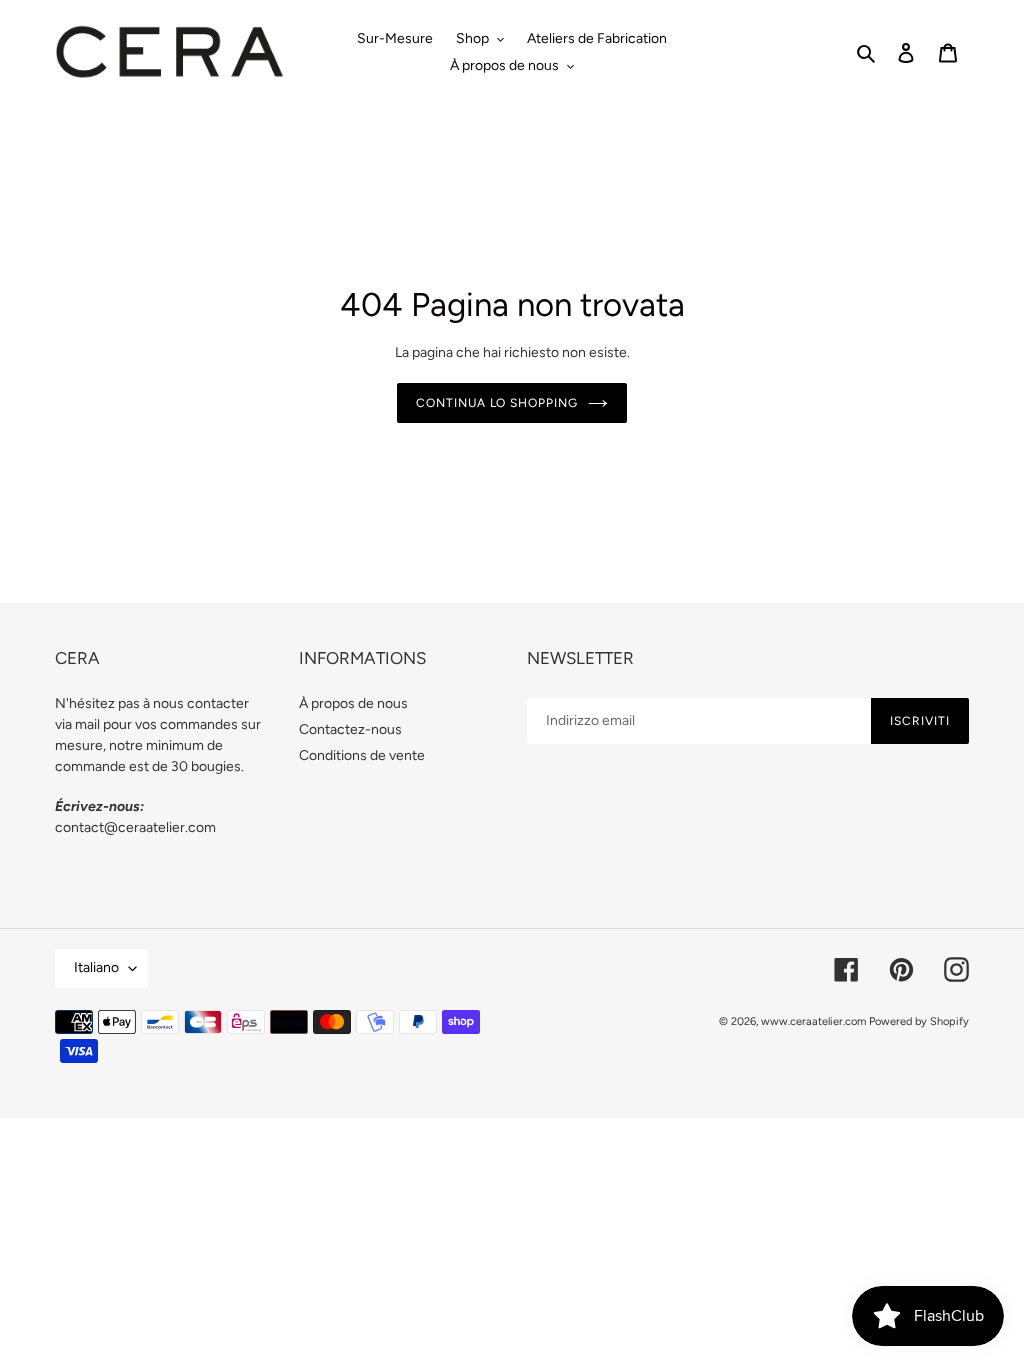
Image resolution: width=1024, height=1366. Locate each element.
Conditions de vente (362, 755)
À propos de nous (353, 703)
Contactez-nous (350, 729)
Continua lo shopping (497, 403)
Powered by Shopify (919, 1021)
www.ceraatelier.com (813, 1021)
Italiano (96, 967)
